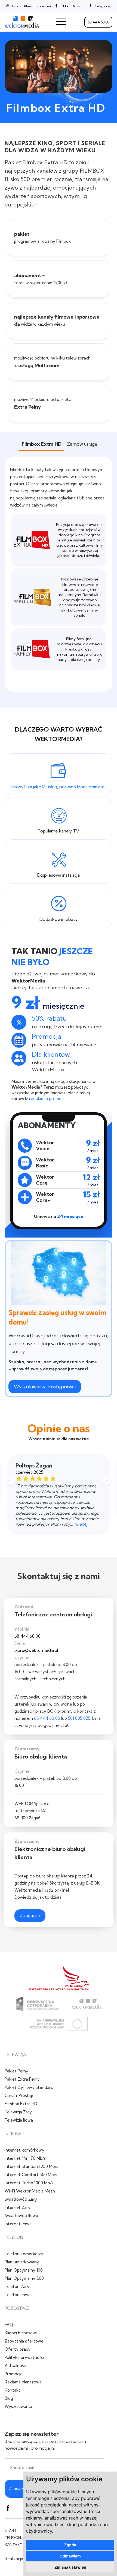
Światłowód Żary (21, 2199)
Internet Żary (18, 2207)
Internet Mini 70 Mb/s (25, 2158)
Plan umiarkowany (22, 2262)
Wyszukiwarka (18, 2406)
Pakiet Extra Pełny (22, 2079)
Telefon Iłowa (18, 2295)
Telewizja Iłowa (19, 2120)
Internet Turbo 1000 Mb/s (29, 2183)
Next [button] (106, 1481)
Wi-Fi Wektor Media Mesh (30, 2191)
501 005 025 (79, 1718)
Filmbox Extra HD (21, 2104)
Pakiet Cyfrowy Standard (29, 2087)
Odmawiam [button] (70, 2556)
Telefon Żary (17, 2286)
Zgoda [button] (70, 2545)
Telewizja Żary (18, 2112)
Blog (9, 2398)
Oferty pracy (18, 2349)
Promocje (14, 2374)
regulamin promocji (47, 1099)
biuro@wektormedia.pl (36, 1650)
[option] (59, 1494)
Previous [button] (11, 1481)
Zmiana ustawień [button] (70, 2567)
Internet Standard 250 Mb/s (31, 2166)
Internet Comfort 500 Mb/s (31, 2175)
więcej (81, 1524)
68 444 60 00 (98, 22)
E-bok (16, 6)
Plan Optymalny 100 (24, 2270)
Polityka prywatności (24, 2357)
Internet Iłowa (18, 2224)
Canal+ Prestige (20, 2096)
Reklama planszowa (23, 2382)
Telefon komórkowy (24, 2254)
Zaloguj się (30, 1915)
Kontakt (13, 2390)
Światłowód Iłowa (21, 2216)
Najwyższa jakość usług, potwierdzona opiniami (58, 787)
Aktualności (16, 2366)
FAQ (9, 2325)
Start (11, 2530)
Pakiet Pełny (16, 2071)
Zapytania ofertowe (24, 2341)
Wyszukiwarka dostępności (45, 1387)
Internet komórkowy (24, 2150)
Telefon (13, 2538)
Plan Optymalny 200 (24, 2278)
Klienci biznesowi (37, 6)
